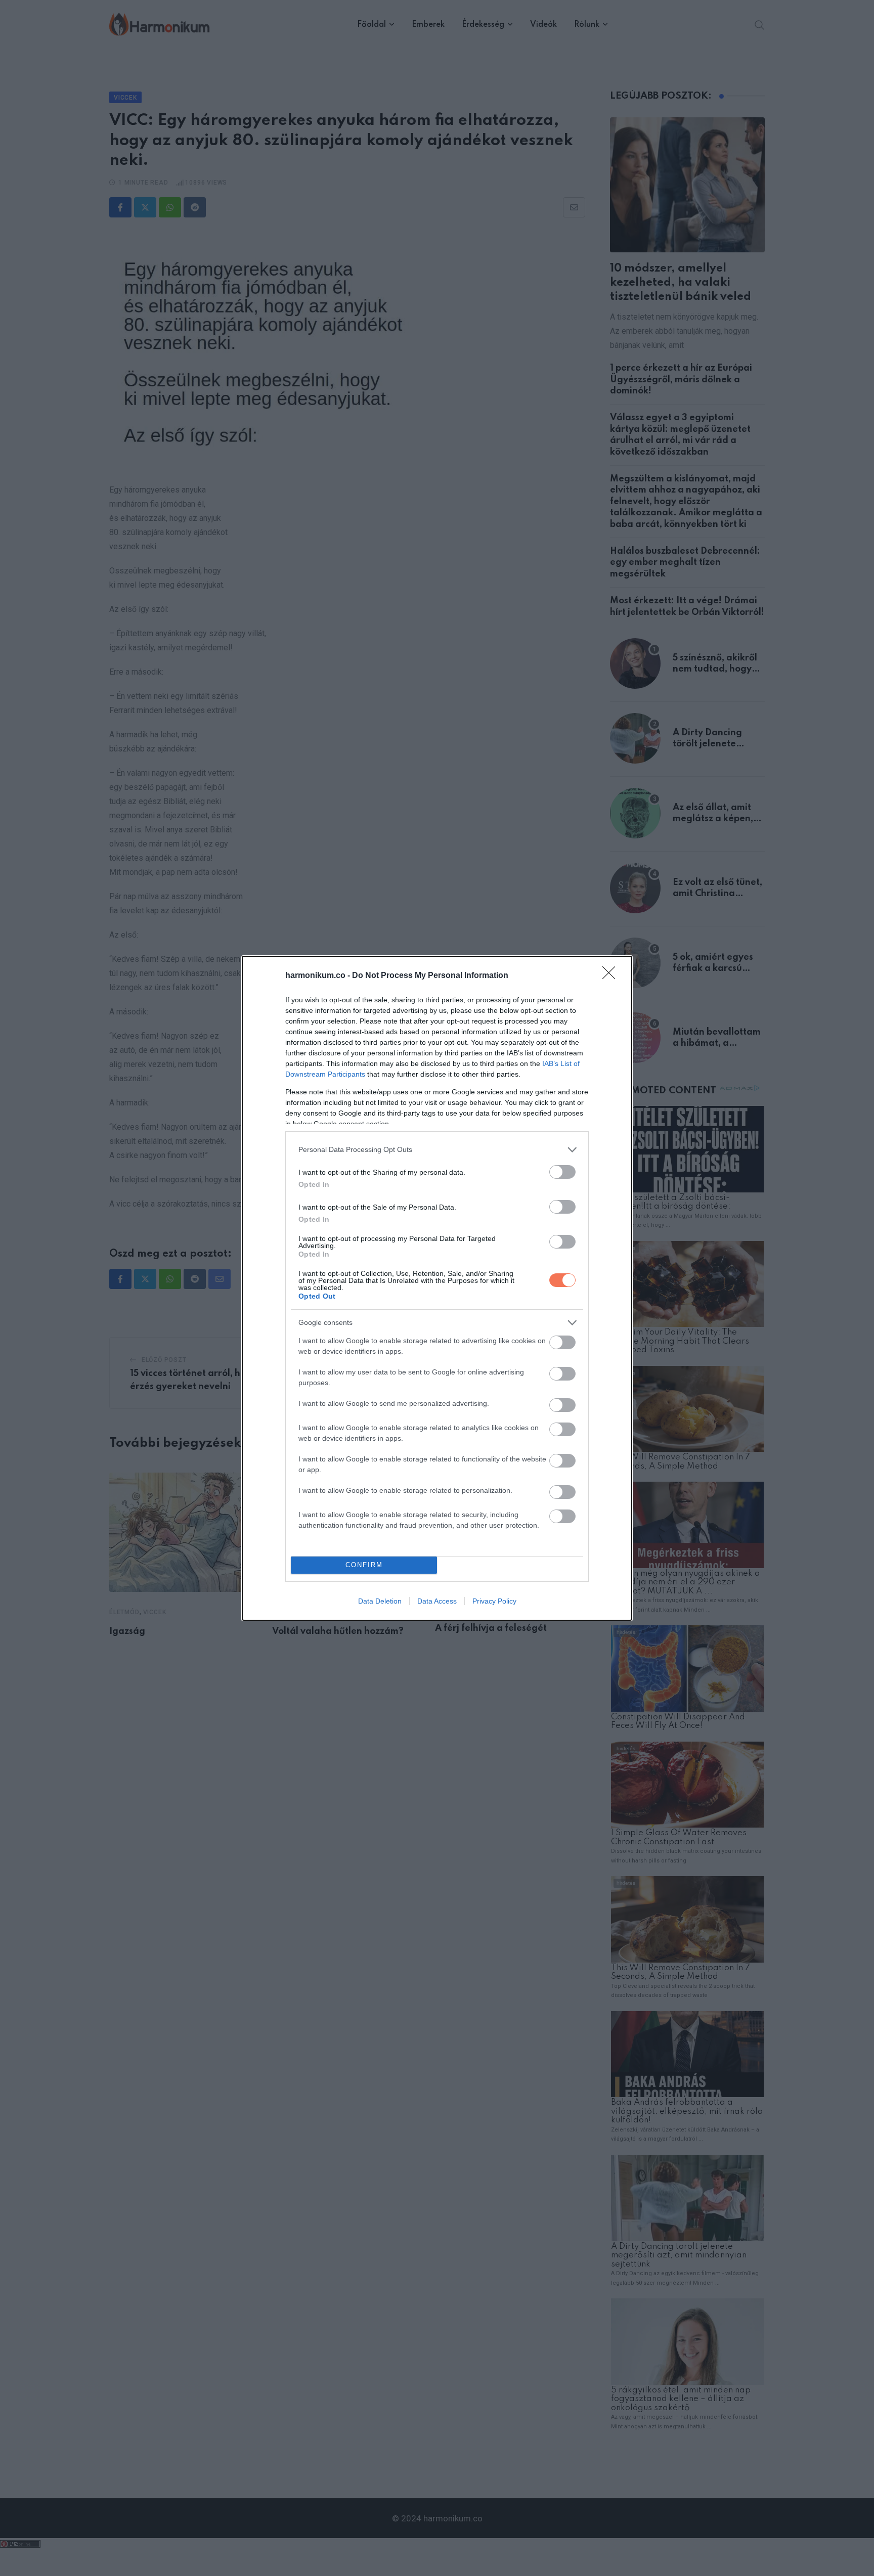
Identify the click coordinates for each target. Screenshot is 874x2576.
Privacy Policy (494, 1601)
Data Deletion (380, 1601)
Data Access (437, 1601)
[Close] (612, 976)
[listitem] (437, 1150)
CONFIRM (364, 1565)
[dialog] (437, 1288)
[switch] (562, 1172)
